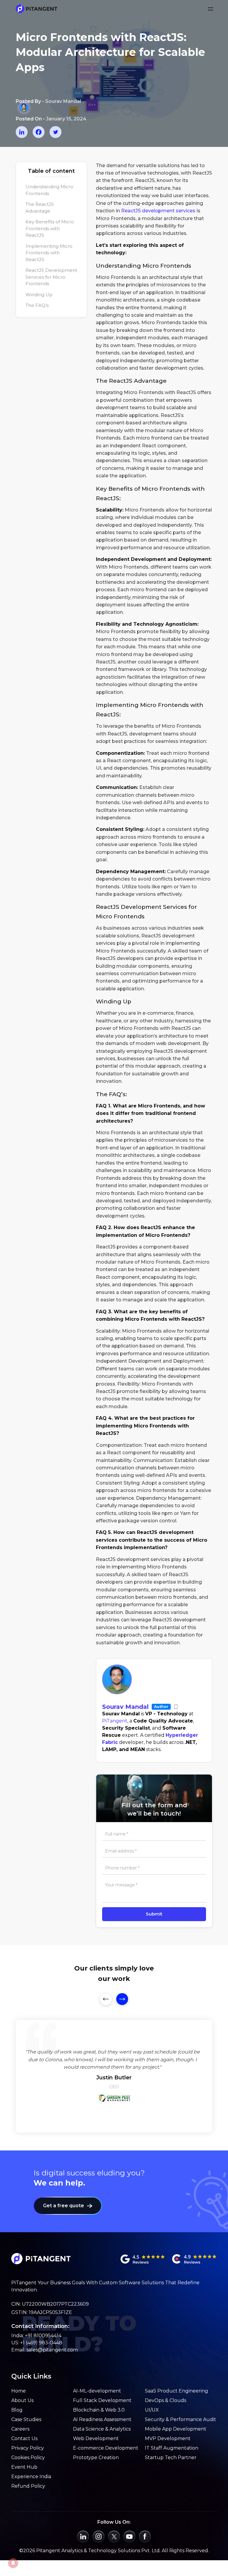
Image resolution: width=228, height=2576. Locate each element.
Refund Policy (28, 2486)
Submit (154, 1914)
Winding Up (39, 295)
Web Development (96, 2438)
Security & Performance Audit (180, 2419)
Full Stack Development (102, 2400)
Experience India (31, 2477)
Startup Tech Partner (171, 2457)
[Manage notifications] (13, 2563)
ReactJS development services (158, 211)
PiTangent (115, 1721)
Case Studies (26, 2419)
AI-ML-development (97, 2391)
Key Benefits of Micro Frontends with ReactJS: (50, 228)
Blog (17, 2410)
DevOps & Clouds (166, 2400)
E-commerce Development (106, 2448)
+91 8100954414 (43, 2336)
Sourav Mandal (125, 1707)
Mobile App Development (176, 2429)
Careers (20, 2429)
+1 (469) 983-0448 (41, 2343)
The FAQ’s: (37, 305)
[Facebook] (39, 132)
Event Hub (24, 2467)
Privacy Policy (28, 2448)
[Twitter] (56, 132)
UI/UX (152, 2410)
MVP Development (168, 2438)
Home (19, 2391)
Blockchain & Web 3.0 (99, 2410)
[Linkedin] (22, 132)
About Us (22, 2400)
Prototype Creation (96, 2457)
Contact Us (24, 2438)
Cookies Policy (28, 2457)
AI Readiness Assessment (102, 2419)
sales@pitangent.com (52, 2350)
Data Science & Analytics (102, 2429)
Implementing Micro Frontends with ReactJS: (49, 253)
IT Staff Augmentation (172, 2448)
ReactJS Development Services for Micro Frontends (51, 277)
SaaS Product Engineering (176, 2391)
